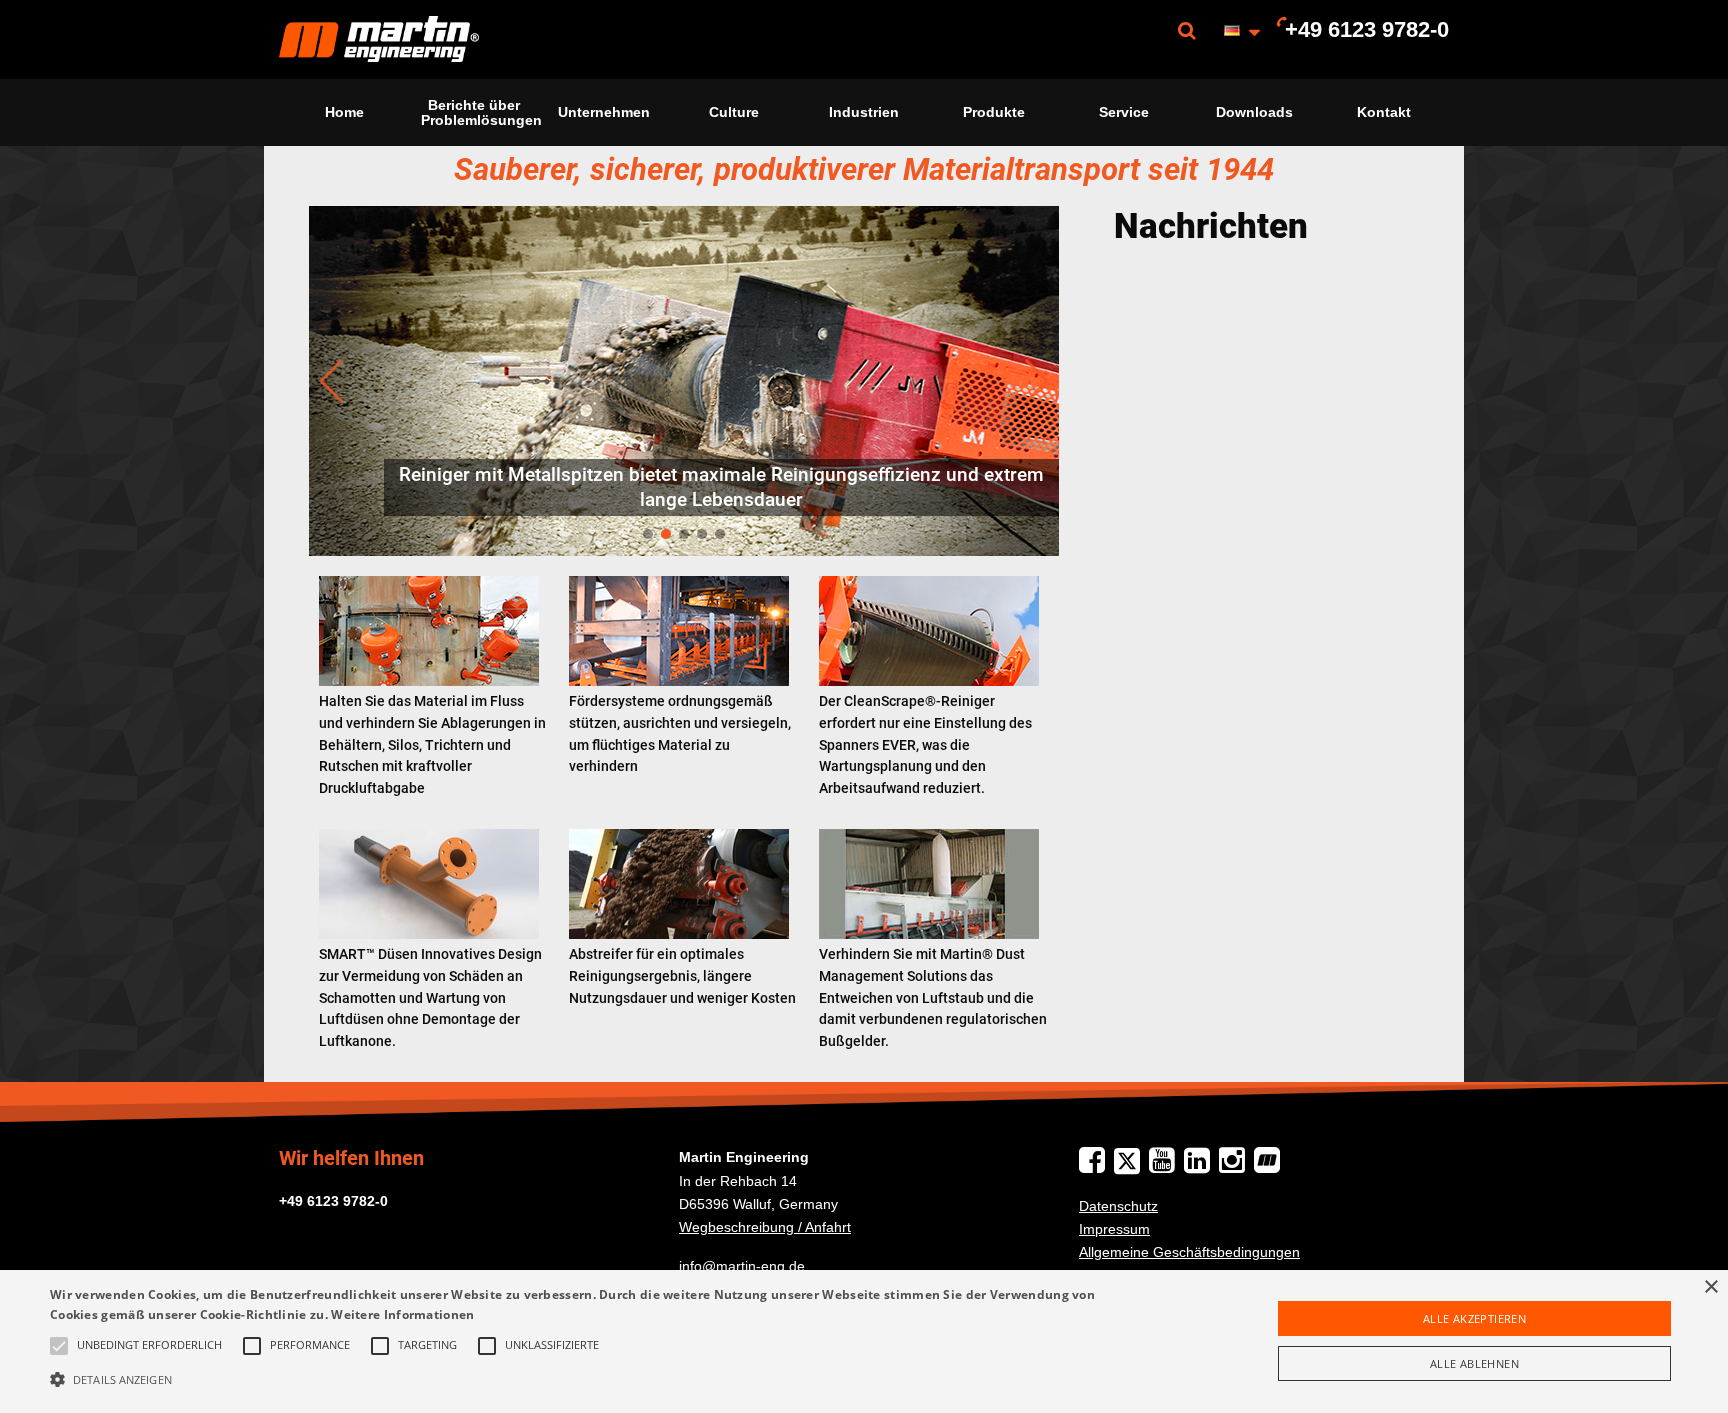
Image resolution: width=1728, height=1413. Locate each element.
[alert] (864, 1341)
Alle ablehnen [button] (1474, 1363)
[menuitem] (379, 39)
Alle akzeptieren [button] (1474, 1318)
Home (344, 112)
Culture (734, 112)
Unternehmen (604, 112)
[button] (579, 1379)
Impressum (1114, 1229)
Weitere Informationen (402, 1314)
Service (1124, 112)
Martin (379, 39)
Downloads (1254, 112)
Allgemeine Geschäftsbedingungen (1189, 1252)
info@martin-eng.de (742, 1266)
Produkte (994, 112)
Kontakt (1384, 112)
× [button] (1710, 1287)
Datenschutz (1118, 1206)
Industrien (864, 112)
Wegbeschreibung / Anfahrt (765, 1227)
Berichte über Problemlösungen (480, 112)
